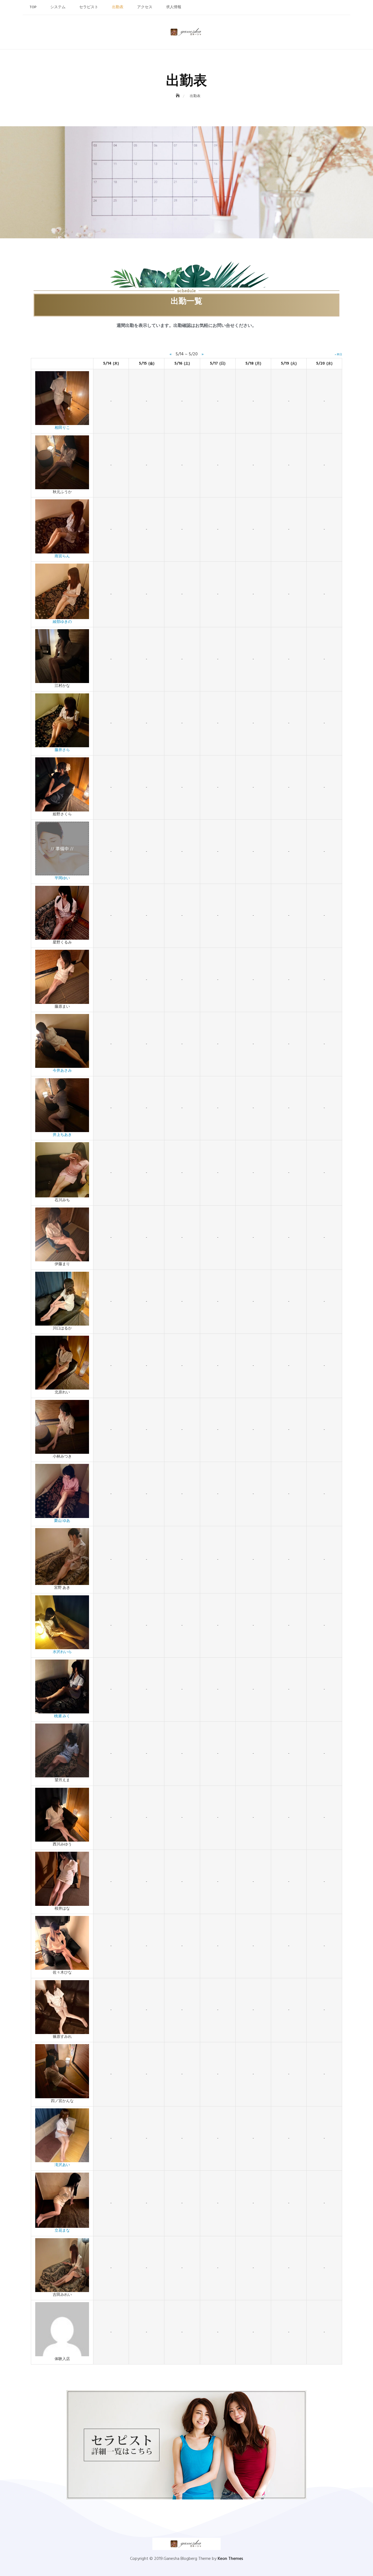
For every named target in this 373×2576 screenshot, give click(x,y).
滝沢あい (62, 2165)
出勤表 (118, 7)
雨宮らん (62, 556)
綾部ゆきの (62, 622)
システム (58, 7)
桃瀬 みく (62, 1716)
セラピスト (89, 7)
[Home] (178, 96)
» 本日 (338, 354)
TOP (33, 7)
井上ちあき (62, 1135)
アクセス (145, 7)
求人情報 (174, 7)
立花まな (62, 2231)
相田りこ (62, 428)
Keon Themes (230, 2559)
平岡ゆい (62, 878)
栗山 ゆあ (62, 1521)
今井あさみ (62, 1071)
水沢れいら (62, 1652)
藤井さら (62, 750)
